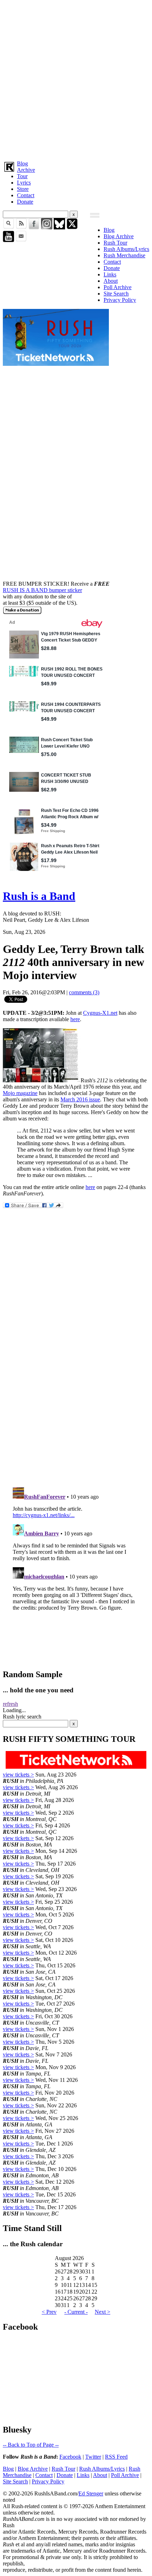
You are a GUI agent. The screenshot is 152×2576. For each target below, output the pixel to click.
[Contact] (21, 240)
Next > (103, 2312)
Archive (26, 170)
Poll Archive (118, 287)
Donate (25, 202)
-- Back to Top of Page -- (31, 2445)
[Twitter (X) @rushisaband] (72, 227)
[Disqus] (76, 1388)
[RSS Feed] (21, 227)
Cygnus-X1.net (100, 1013)
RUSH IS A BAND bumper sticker (42, 590)
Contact (26, 195)
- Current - (76, 2312)
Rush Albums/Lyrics (126, 249)
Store (23, 189)
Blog (22, 163)
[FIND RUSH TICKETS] (56, 364)
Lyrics (24, 183)
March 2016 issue (80, 1099)
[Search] (8, 227)
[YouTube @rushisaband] (8, 240)
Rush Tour (115, 243)
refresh (10, 1704)
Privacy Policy (120, 300)
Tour (22, 176)
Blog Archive (119, 236)
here (75, 1019)
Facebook (70, 2457)
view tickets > (18, 1775)
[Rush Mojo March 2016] (42, 1080)
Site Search (116, 294)
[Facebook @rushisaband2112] (34, 227)
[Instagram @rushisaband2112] (47, 227)
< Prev (49, 2312)
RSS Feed (116, 2457)
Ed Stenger (91, 2493)
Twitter (93, 2457)
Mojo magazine (20, 1093)
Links (110, 274)
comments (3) (84, 992)
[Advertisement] (76, 79)
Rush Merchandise (124, 255)
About (111, 281)
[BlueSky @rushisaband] (59, 227)
